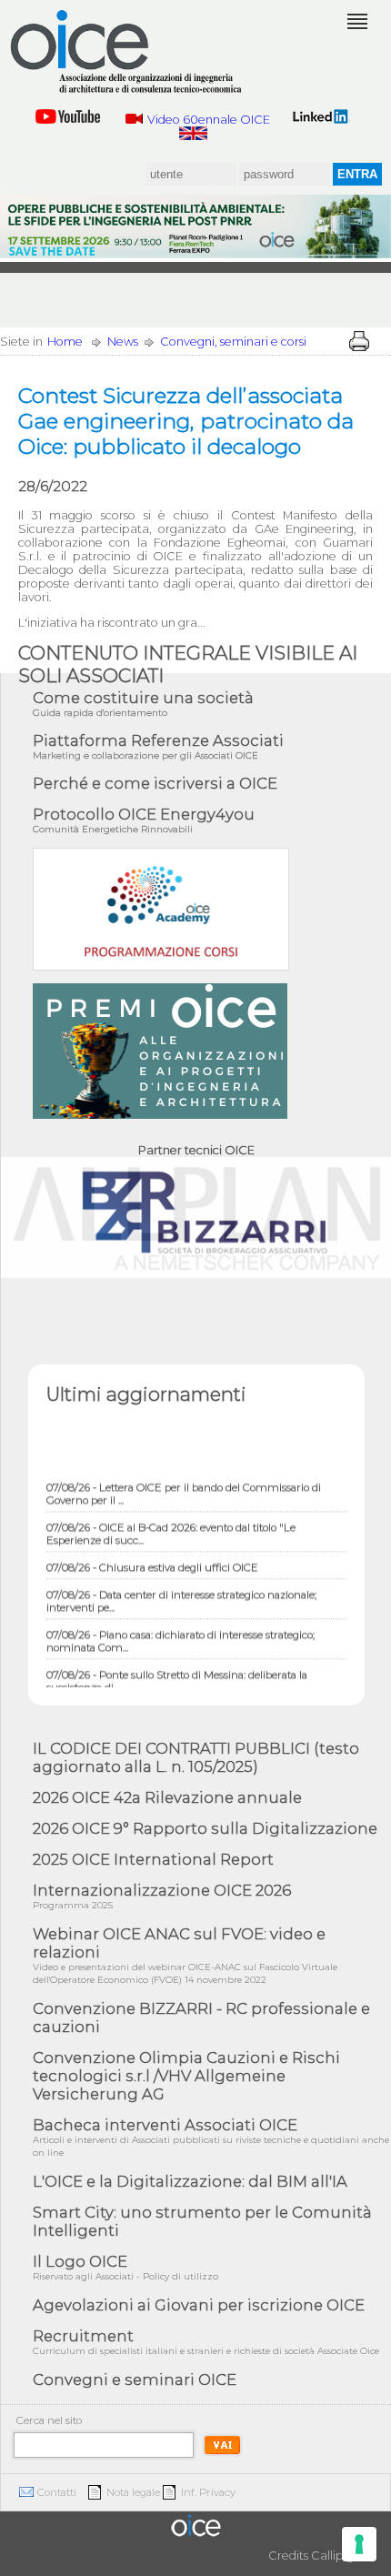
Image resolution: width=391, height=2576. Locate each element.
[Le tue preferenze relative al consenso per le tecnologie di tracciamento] (359, 2544)
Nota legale (133, 2492)
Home (65, 342)
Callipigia (337, 2556)
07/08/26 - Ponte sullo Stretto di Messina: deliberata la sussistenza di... (177, 1673)
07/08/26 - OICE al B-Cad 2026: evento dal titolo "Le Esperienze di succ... (171, 1525)
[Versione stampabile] (359, 341)
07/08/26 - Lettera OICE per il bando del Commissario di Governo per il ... (184, 1485)
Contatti (57, 2492)
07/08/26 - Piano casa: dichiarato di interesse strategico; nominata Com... (180, 1633)
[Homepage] (127, 52)
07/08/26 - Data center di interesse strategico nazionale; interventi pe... (181, 1593)
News (123, 342)
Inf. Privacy (208, 2492)
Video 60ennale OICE (209, 120)
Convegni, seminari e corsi (233, 342)
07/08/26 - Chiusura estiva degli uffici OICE (152, 1559)
